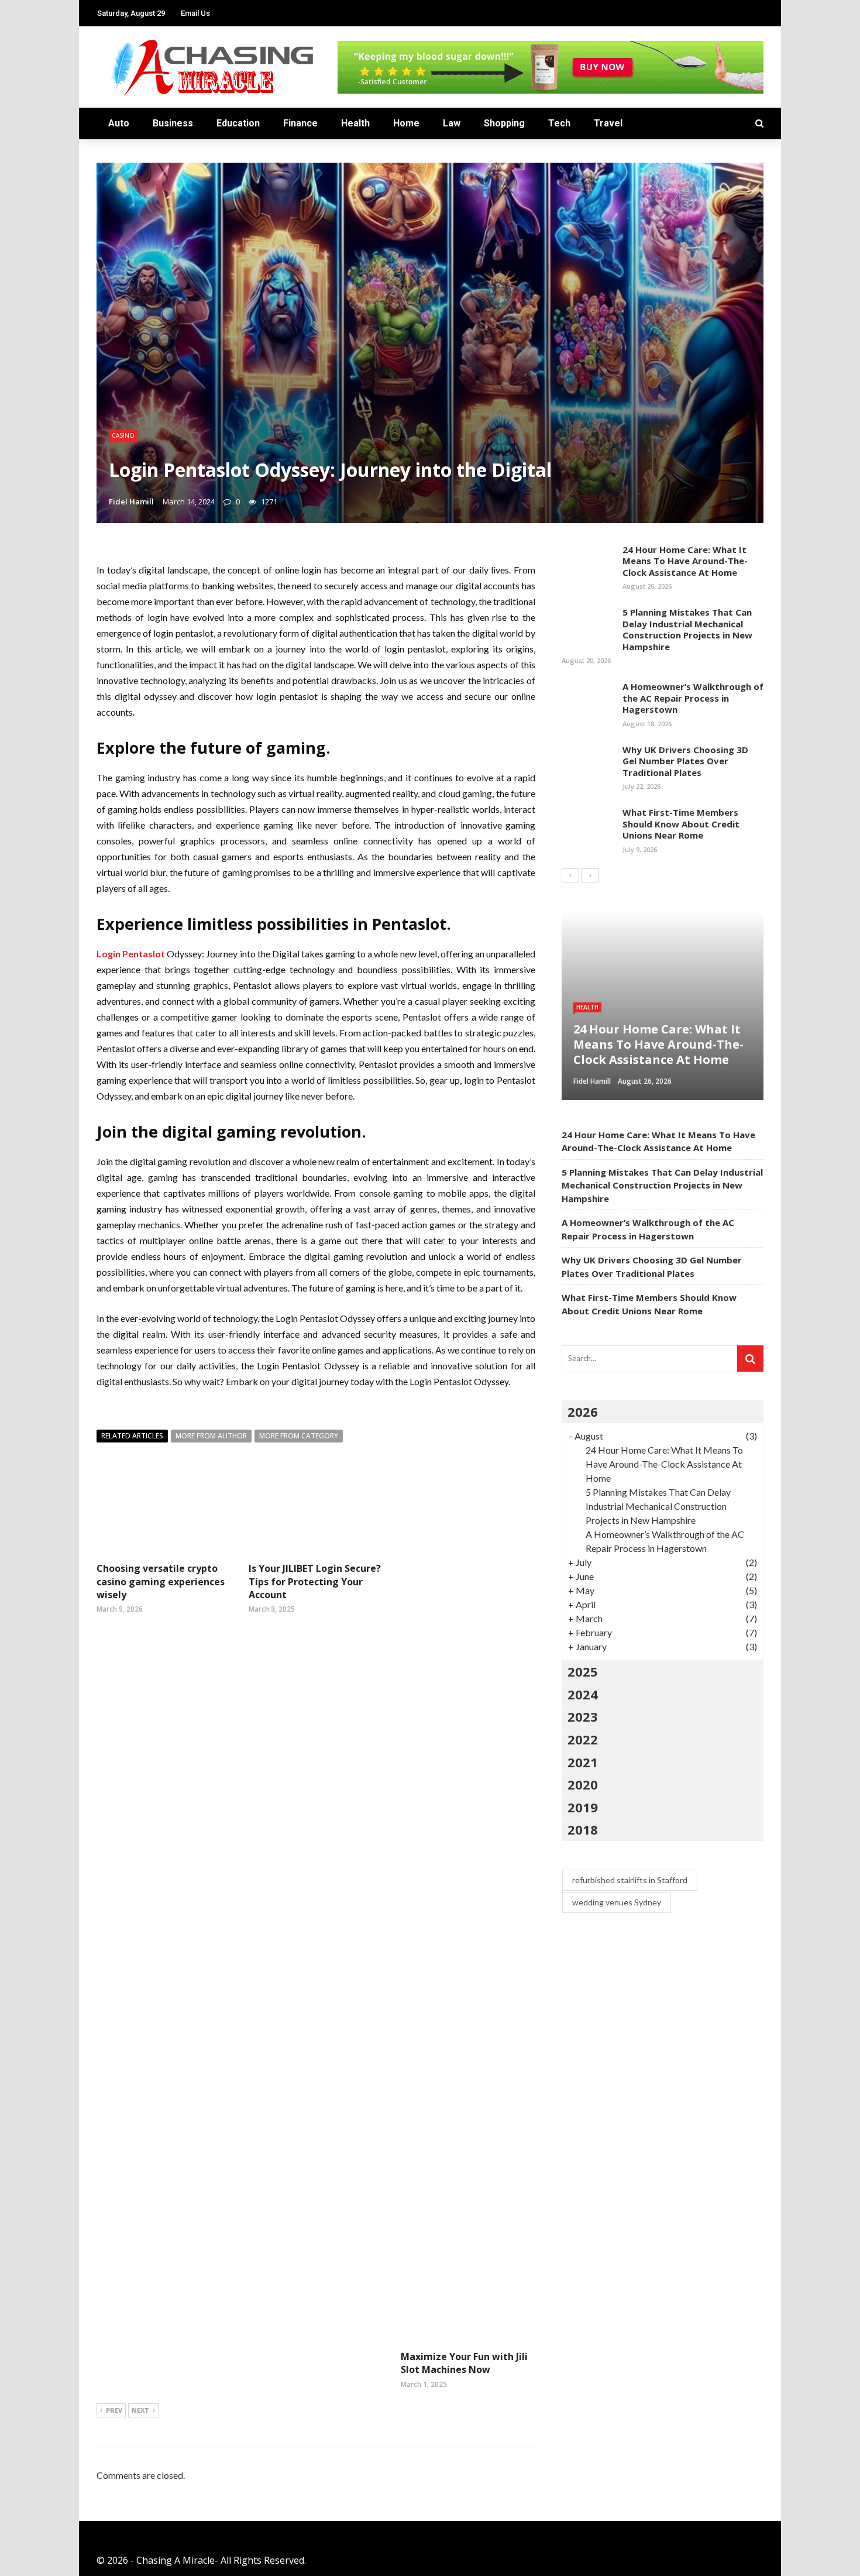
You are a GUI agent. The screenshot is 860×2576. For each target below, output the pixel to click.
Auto (119, 123)
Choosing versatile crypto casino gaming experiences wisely (161, 1581)
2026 (583, 1411)
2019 (583, 1807)
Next (140, 2410)
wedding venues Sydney (617, 1902)
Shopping (504, 123)
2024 (583, 1694)
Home (406, 123)
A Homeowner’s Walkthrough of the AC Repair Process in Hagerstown (693, 698)
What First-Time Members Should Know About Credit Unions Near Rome (681, 824)
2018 (583, 1829)
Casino (123, 435)
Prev (114, 2410)
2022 (583, 1739)
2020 (583, 1784)
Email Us (195, 13)
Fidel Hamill (131, 502)
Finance (300, 123)
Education (238, 123)
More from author (211, 1436)
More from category (299, 1436)
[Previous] (570, 875)
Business (173, 123)
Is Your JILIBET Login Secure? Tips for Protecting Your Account (315, 1581)
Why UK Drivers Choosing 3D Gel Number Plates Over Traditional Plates (685, 761)
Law (452, 123)
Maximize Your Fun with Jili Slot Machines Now (464, 2363)
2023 (583, 1716)
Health (355, 123)
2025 (583, 1671)
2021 (583, 1762)
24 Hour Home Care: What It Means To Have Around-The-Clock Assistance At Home (685, 561)
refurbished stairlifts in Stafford (630, 1880)
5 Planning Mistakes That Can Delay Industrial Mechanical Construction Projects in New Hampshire (687, 629)
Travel (608, 123)
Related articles (132, 1436)
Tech (559, 123)
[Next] (590, 875)
